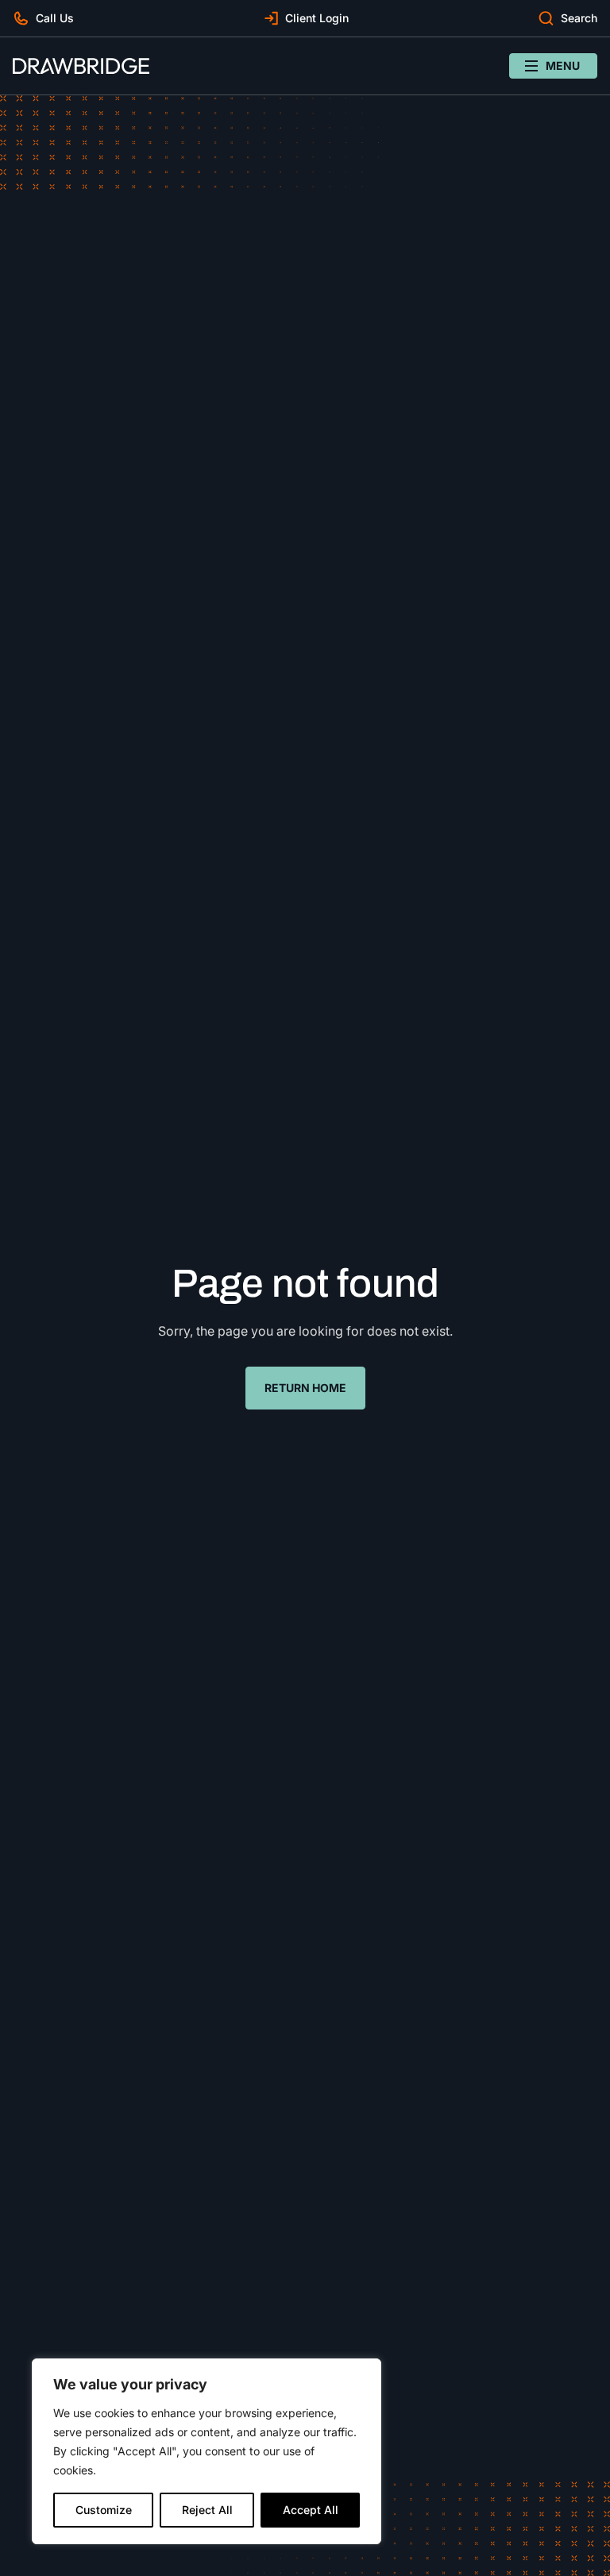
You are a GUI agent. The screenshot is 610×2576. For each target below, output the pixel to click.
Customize (104, 2510)
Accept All (311, 2510)
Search (579, 18)
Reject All (207, 2510)
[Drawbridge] (81, 66)
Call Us (55, 18)
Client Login (317, 18)
